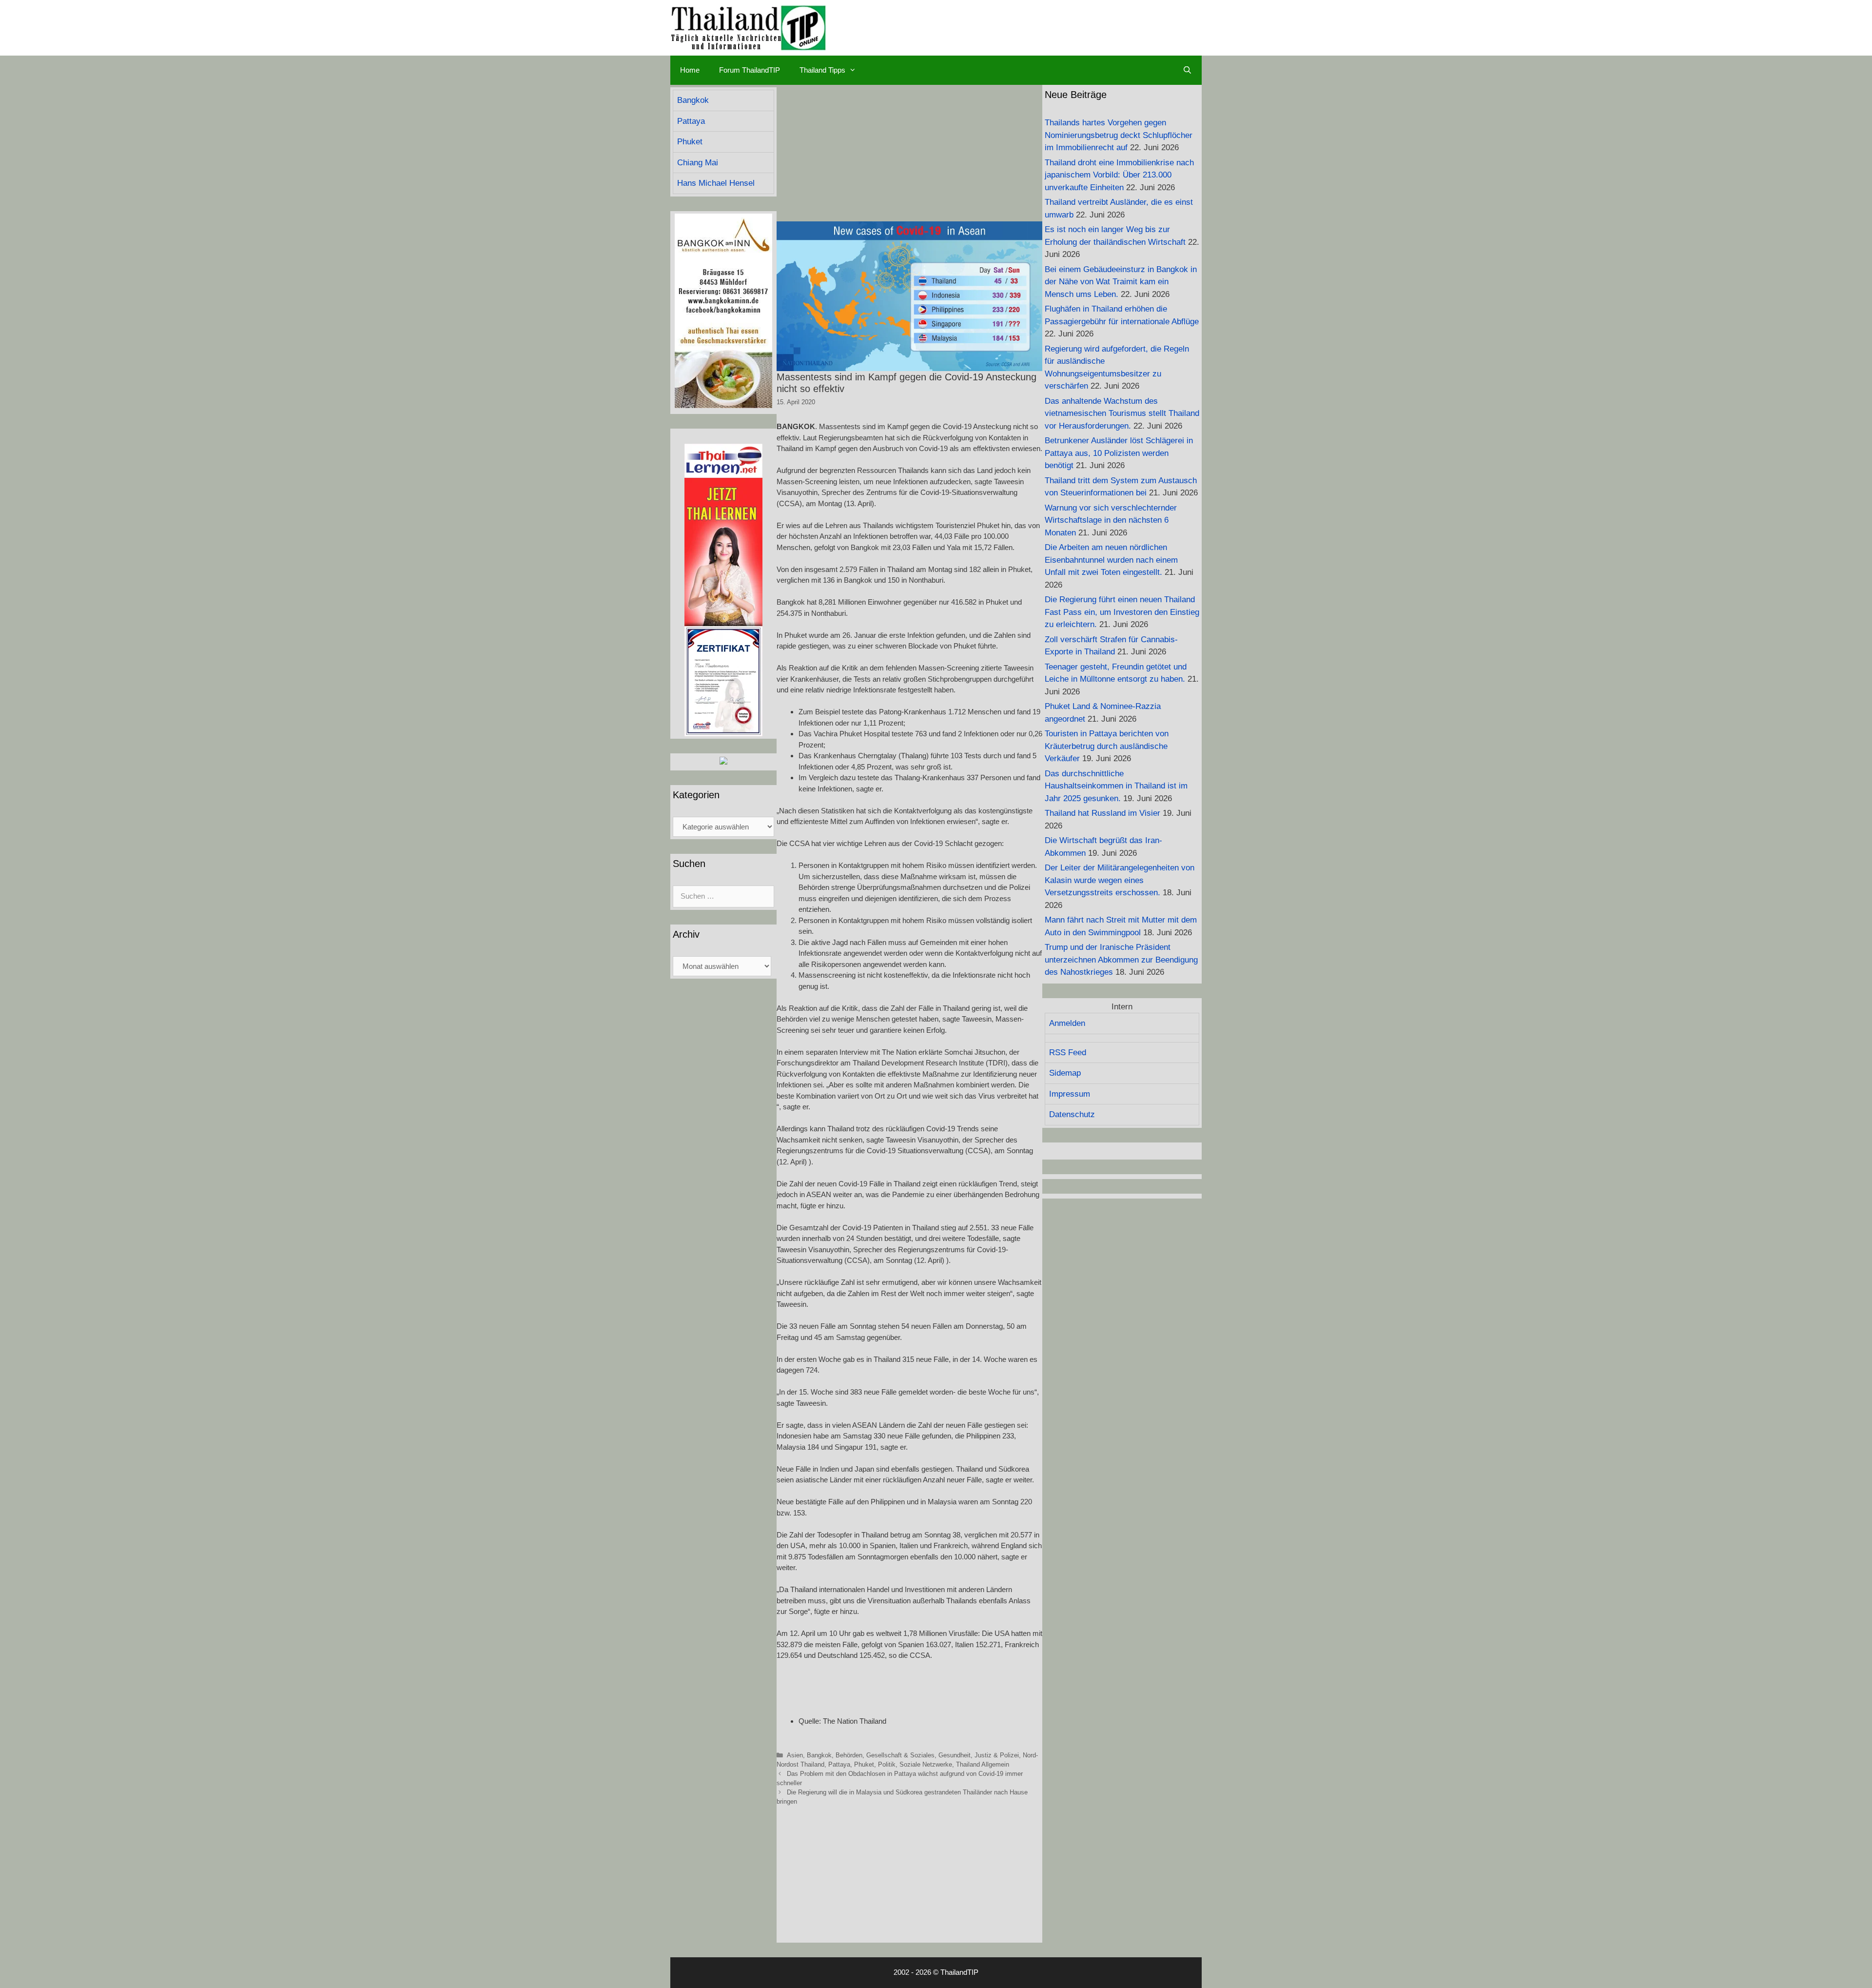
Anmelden (1067, 1023)
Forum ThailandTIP (750, 70)
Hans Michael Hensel (716, 183)
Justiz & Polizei (997, 1755)
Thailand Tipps (822, 70)
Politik (887, 1764)
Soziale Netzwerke (926, 1764)
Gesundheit (955, 1755)
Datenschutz (1072, 1114)
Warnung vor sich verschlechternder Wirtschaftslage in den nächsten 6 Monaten (1111, 520)
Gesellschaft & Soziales (900, 1755)
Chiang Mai (698, 163)
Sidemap (1065, 1073)
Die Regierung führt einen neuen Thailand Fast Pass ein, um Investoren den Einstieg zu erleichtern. (1122, 612)
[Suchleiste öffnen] (1187, 70)
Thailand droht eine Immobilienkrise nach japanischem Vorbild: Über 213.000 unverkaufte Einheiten (1119, 175)
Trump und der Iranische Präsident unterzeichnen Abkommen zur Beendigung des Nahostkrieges (1121, 960)
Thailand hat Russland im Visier (1102, 813)
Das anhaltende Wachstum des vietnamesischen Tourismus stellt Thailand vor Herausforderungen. (1122, 413)
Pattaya (839, 1764)
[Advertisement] (909, 153)
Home (690, 70)
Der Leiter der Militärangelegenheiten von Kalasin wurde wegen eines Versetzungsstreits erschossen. (1120, 880)
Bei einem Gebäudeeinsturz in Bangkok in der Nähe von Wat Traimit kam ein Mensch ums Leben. (1121, 282)
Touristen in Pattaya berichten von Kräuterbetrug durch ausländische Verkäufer (1107, 746)
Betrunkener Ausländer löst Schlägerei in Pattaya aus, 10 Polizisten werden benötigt (1119, 453)
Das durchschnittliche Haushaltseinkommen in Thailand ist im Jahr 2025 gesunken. (1116, 786)
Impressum (1070, 1094)
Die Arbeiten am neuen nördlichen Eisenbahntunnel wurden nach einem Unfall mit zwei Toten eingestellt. (1111, 560)
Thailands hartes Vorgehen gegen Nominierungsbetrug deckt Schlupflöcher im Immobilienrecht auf (1119, 135)
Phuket (864, 1764)
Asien (795, 1755)
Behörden (849, 1755)
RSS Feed (1068, 1053)
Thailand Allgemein (983, 1764)
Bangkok (819, 1755)
